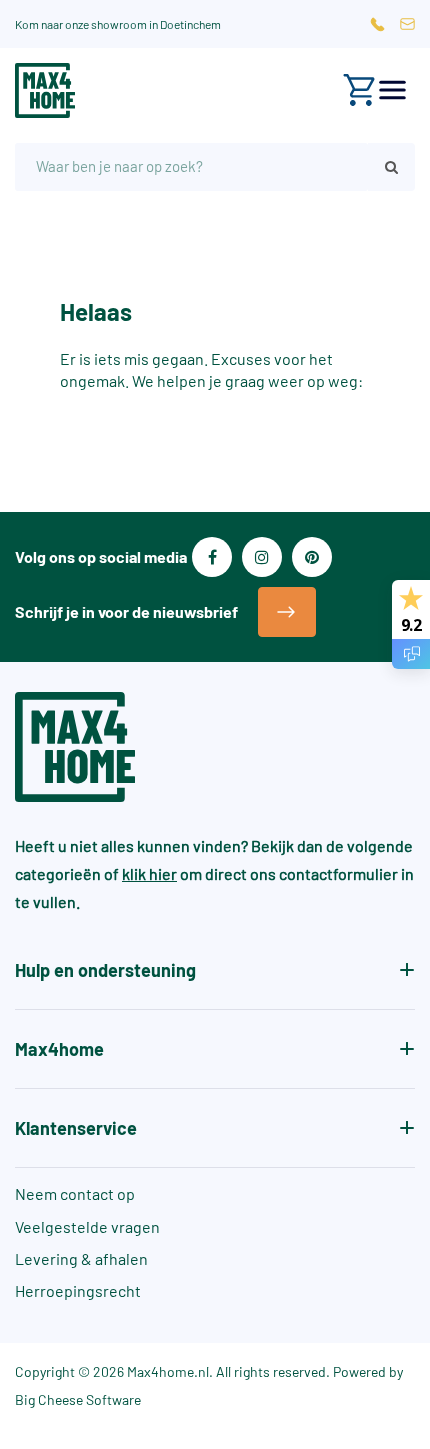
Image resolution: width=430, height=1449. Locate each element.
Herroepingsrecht (78, 1290)
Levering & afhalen (81, 1258)
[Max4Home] (45, 90)
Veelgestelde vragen (87, 1226)
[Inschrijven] (287, 612)
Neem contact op (75, 1193)
